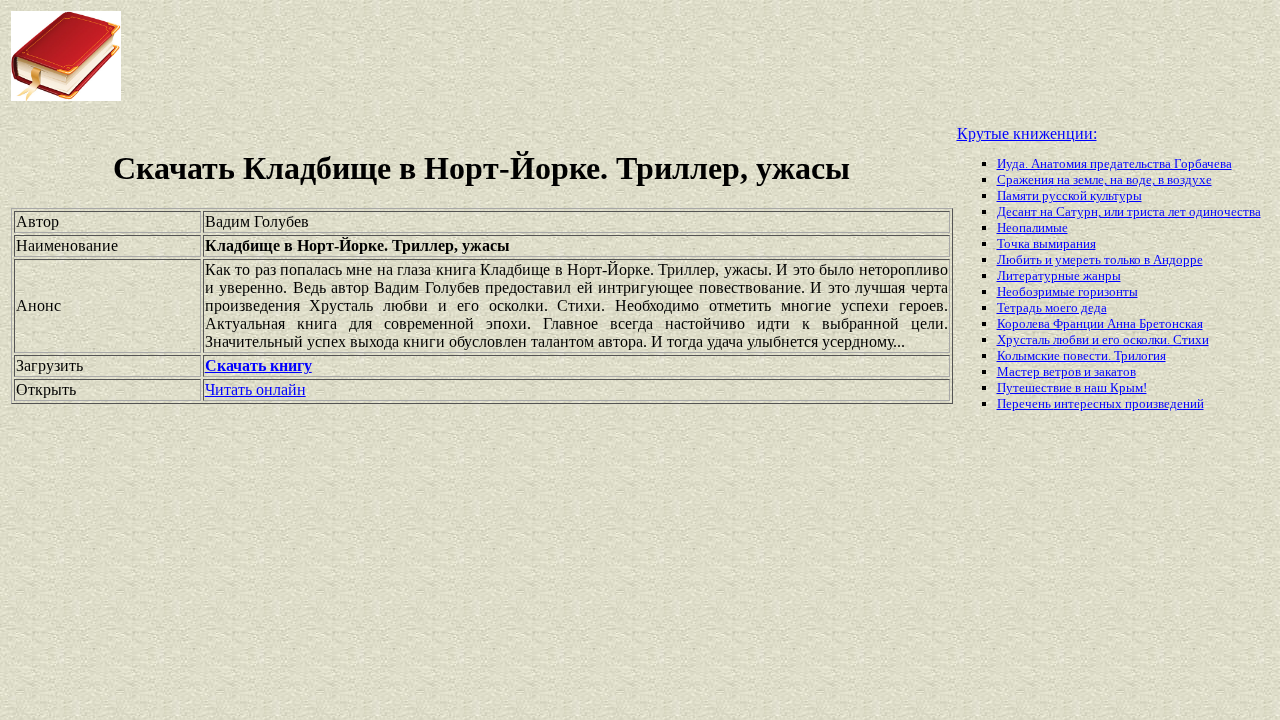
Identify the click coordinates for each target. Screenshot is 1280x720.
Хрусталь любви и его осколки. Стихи (1103, 339)
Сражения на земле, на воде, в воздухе (1104, 179)
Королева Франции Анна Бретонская (1100, 323)
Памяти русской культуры (1069, 195)
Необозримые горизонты (1067, 291)
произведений (1164, 403)
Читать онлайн (255, 389)
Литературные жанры (1059, 275)
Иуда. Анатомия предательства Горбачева (1114, 163)
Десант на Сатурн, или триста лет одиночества (1129, 211)
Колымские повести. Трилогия (1081, 355)
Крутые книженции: (1027, 133)
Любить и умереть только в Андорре (1100, 259)
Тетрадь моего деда (1052, 307)
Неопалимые (1032, 227)
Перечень (1025, 403)
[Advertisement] (514, 56)
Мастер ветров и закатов (1066, 371)
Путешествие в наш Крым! (1072, 387)
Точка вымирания (1046, 243)
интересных (1089, 403)
